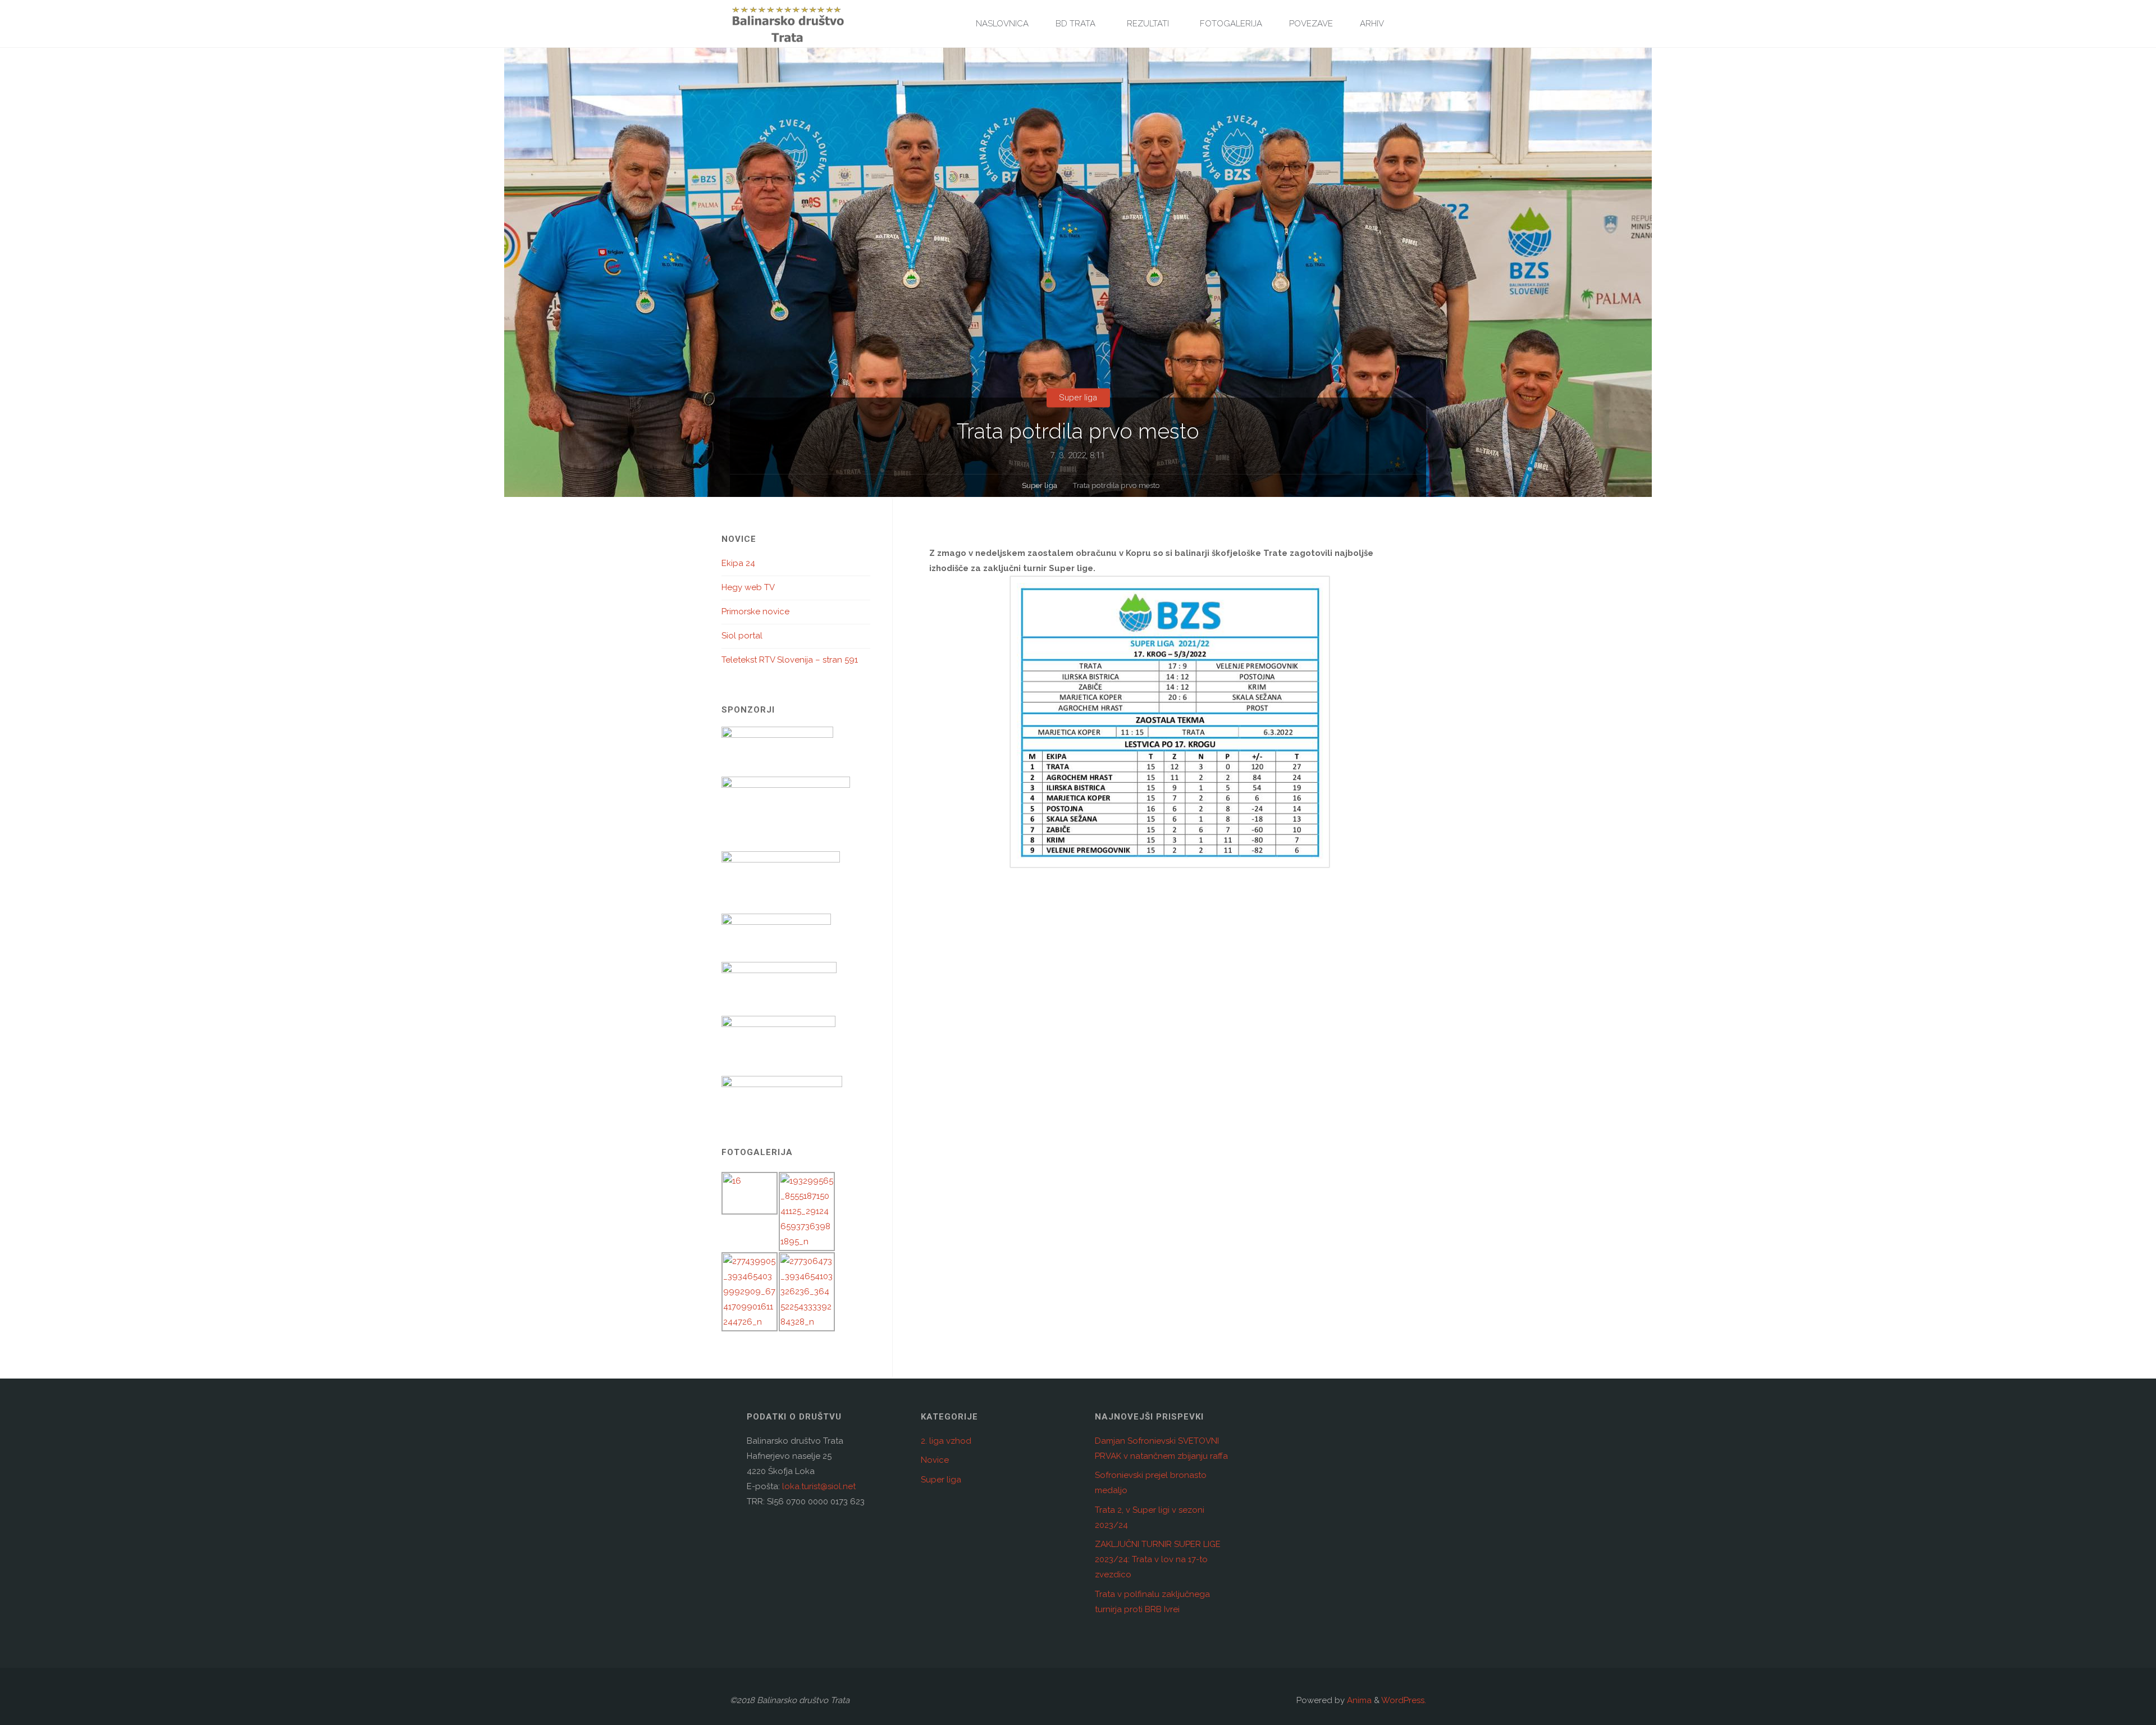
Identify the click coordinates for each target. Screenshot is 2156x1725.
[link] (1410, 24)
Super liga (1078, 398)
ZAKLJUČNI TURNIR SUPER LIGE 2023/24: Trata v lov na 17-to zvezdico (1158, 1559)
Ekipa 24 (738, 563)
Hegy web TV (748, 587)
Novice (935, 1460)
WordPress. (1404, 1700)
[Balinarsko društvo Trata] (788, 24)
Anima (1358, 1700)
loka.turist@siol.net (818, 1486)
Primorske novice (755, 611)
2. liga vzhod (946, 1441)
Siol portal (742, 636)
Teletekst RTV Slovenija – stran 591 (790, 660)
